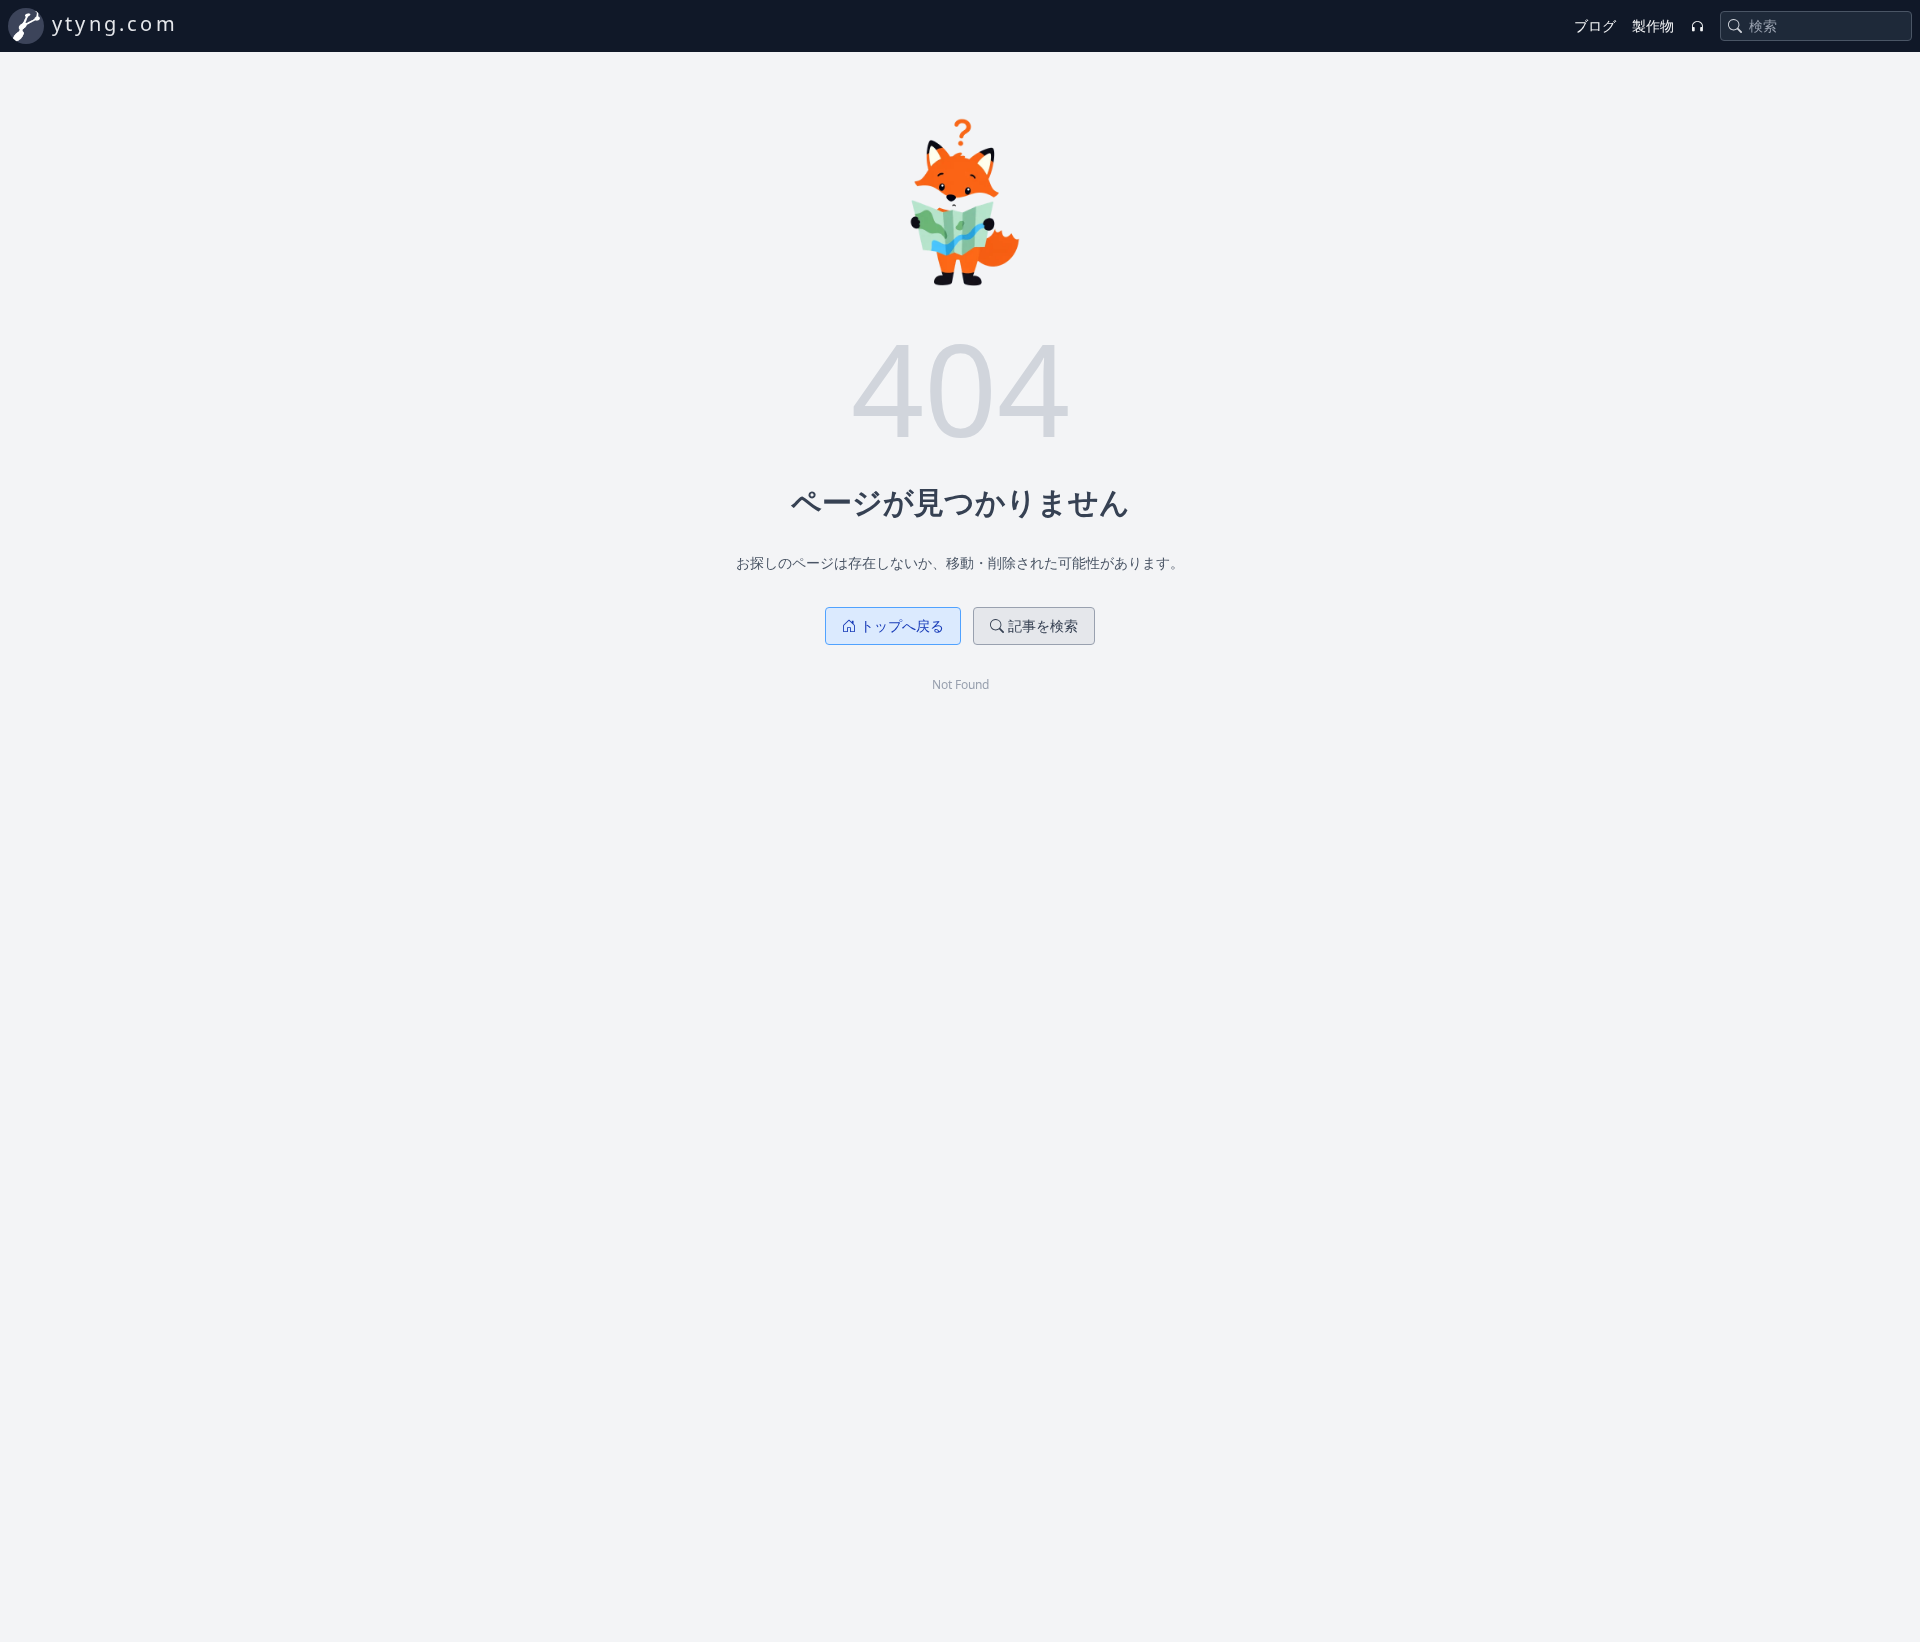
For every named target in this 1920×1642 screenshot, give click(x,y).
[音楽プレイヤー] (1697, 26)
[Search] (1735, 26)
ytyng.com (115, 23)
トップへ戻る (902, 625)
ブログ (1595, 25)
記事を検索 (1043, 625)
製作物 (1653, 25)
